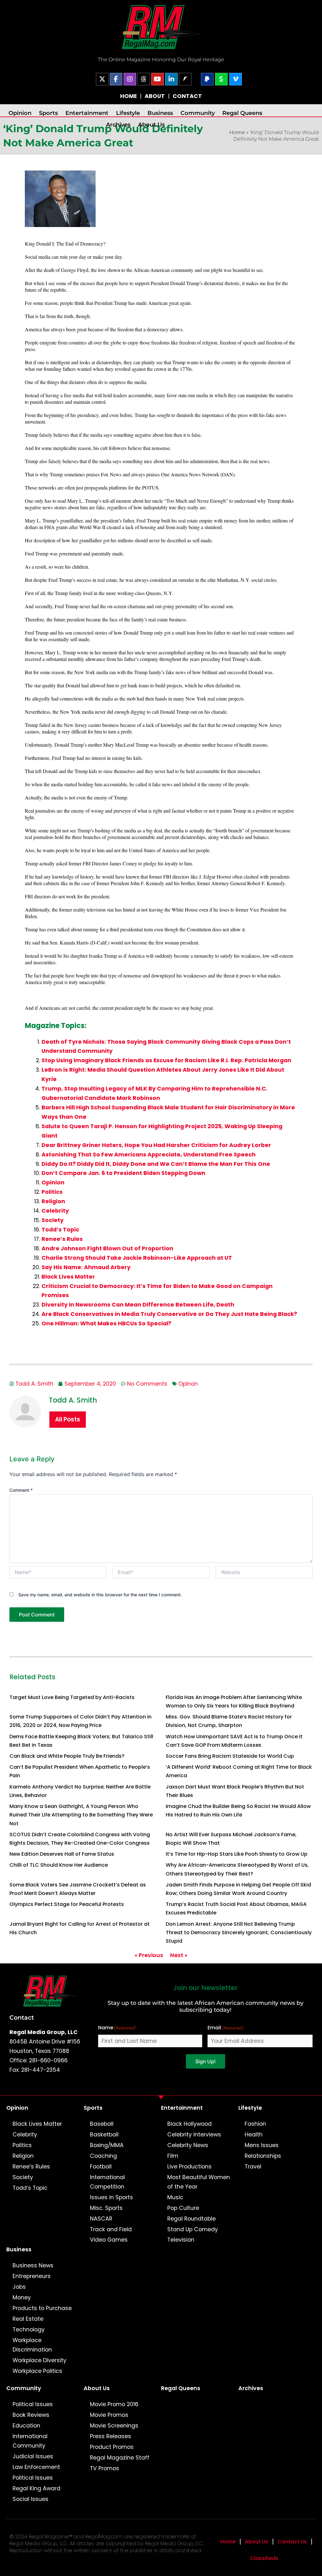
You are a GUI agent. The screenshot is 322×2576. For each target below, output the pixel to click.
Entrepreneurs (32, 2276)
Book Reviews (31, 2415)
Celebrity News (188, 2145)
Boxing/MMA (107, 2145)
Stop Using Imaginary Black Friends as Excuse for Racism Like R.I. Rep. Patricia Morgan (166, 1060)
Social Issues (31, 2499)
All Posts (68, 1419)
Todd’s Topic (60, 1230)
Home (237, 132)
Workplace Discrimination (32, 2345)
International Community (30, 2441)
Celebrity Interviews (194, 2135)
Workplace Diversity (39, 2360)
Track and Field (111, 2229)
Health (254, 2135)
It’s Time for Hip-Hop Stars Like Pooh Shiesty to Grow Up (237, 1854)
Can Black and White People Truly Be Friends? (67, 1756)
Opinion (20, 113)
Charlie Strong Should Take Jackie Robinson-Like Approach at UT (137, 1258)
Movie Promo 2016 (114, 2404)
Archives (118, 124)
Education (26, 2426)
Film (173, 2156)
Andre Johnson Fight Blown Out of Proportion (107, 1248)
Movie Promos (109, 2415)
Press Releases (111, 2436)
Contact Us (292, 2542)
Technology (29, 2330)
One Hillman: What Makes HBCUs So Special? (106, 1323)
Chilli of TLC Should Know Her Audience (59, 1865)
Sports (48, 113)
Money (22, 2297)
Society (53, 1220)
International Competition (107, 2182)
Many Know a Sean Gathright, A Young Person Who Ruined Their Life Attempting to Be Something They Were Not (81, 1815)
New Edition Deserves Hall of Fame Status (62, 1854)
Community (198, 113)
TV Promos (105, 2468)
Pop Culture (183, 2208)
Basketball (104, 2135)
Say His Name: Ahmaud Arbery (86, 1267)
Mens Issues (262, 2145)
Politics (52, 1192)
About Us (151, 124)
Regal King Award (36, 2488)
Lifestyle (128, 113)
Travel (253, 2167)
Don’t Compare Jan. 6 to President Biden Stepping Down (123, 1173)
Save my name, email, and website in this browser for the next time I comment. (100, 1595)
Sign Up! (205, 2061)
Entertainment (87, 113)
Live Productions (189, 2167)
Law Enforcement (36, 2467)
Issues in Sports (111, 2197)
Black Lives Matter (68, 1277)
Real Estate (28, 2319)
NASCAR (101, 2219)
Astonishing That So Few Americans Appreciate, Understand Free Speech (149, 1155)
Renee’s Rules (62, 1239)
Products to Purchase (42, 2308)
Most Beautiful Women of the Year (199, 2182)
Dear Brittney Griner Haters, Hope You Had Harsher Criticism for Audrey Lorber (156, 1145)
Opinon (188, 1384)
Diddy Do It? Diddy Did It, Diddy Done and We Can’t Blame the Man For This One (156, 1164)
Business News (33, 2265)
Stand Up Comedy (193, 2229)
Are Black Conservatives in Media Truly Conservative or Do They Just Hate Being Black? (169, 1314)
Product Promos (112, 2447)
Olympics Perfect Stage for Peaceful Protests (67, 1904)
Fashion (255, 2124)
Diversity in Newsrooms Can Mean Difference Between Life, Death (138, 1305)
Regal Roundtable (192, 2219)
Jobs (19, 2287)
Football (101, 2167)
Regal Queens (242, 113)
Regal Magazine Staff (120, 2458)
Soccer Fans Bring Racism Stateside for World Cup (230, 1756)
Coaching (103, 2156)
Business (160, 113)
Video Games (109, 2240)
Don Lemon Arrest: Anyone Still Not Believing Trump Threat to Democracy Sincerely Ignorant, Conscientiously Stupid (239, 1932)
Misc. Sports (106, 2208)
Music (175, 2197)
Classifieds (264, 2558)
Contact (22, 2017)
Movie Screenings (114, 2426)
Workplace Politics (37, 2371)
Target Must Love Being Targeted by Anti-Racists (72, 1697)
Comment (21, 1490)
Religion (53, 1201)
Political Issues (33, 2404)
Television (181, 2240)
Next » (179, 1955)
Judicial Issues (33, 2456)
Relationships (263, 2156)
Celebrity (55, 1211)
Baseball (102, 2124)
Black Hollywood (189, 2124)
